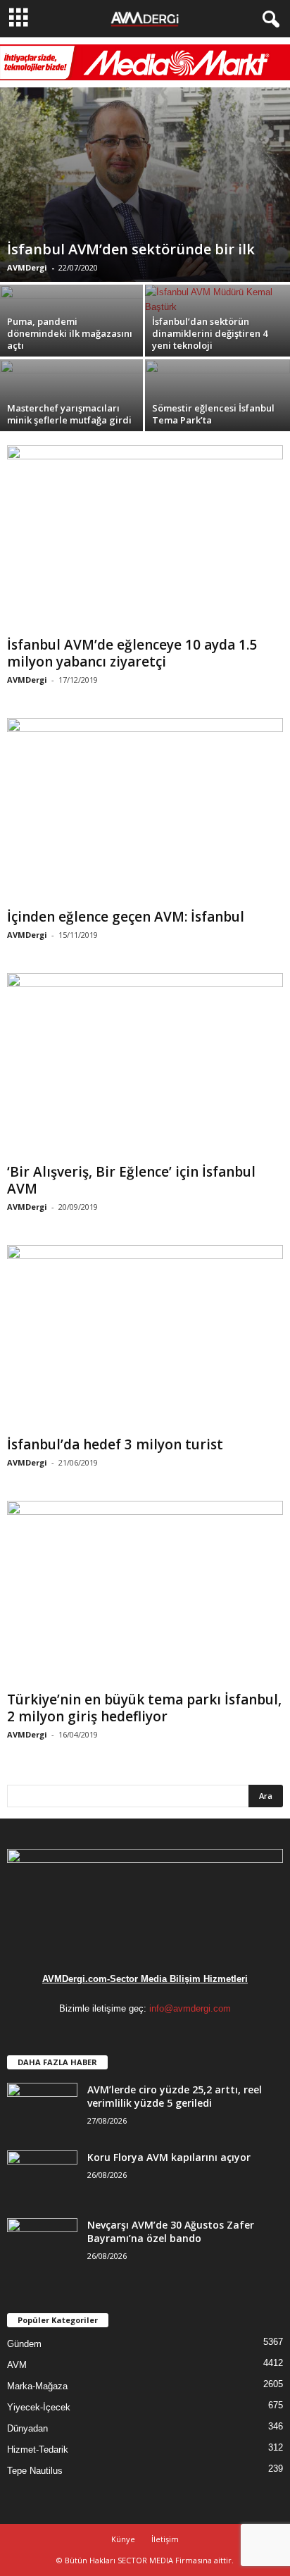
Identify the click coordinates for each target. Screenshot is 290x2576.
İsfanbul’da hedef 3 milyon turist (115, 1444)
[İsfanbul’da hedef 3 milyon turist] (145, 1337)
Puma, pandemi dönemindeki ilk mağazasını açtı (70, 333)
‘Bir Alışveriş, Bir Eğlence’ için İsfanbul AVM (131, 1180)
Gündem (24, 2344)
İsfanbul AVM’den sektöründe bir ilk (131, 249)
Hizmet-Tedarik (38, 2450)
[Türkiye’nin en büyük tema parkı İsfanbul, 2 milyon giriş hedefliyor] (145, 1593)
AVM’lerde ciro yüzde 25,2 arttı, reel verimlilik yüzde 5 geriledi (175, 2096)
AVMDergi (27, 267)
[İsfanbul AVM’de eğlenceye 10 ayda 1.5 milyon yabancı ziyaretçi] (145, 538)
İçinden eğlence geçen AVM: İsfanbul (126, 917)
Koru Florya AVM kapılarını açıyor (169, 2157)
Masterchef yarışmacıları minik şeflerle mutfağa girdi (69, 414)
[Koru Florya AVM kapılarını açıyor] (42, 2177)
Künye (123, 2539)
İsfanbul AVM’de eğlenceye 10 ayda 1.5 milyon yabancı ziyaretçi (132, 653)
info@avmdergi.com (190, 2008)
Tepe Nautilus (35, 2471)
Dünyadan (27, 2428)
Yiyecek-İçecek (39, 2407)
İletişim (165, 2539)
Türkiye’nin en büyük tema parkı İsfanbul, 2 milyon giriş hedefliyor (144, 1708)
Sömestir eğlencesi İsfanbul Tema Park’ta (213, 414)
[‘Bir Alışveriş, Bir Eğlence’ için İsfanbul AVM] (145, 1065)
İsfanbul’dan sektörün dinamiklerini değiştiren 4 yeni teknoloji (210, 333)
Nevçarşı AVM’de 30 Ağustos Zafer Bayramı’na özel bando (171, 2231)
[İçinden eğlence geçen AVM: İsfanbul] (145, 810)
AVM (17, 2365)
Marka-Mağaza (37, 2386)
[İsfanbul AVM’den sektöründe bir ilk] (145, 185)
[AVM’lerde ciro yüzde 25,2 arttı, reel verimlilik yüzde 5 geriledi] (42, 2109)
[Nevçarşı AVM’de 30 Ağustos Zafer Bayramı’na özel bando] (42, 2244)
